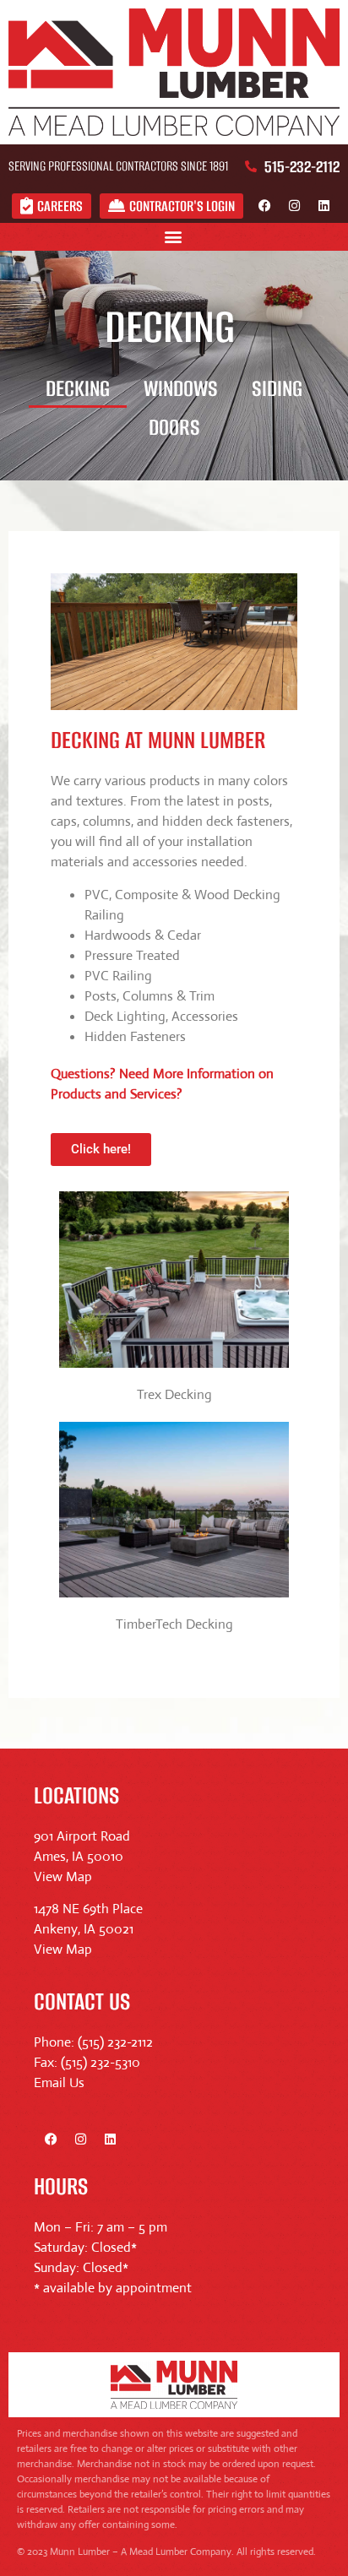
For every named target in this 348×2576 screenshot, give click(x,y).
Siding (277, 388)
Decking (78, 388)
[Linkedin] (324, 206)
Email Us (59, 2082)
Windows (181, 388)
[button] (173, 237)
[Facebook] (264, 206)
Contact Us (82, 2001)
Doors (174, 427)
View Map (63, 1876)
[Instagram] (294, 206)
